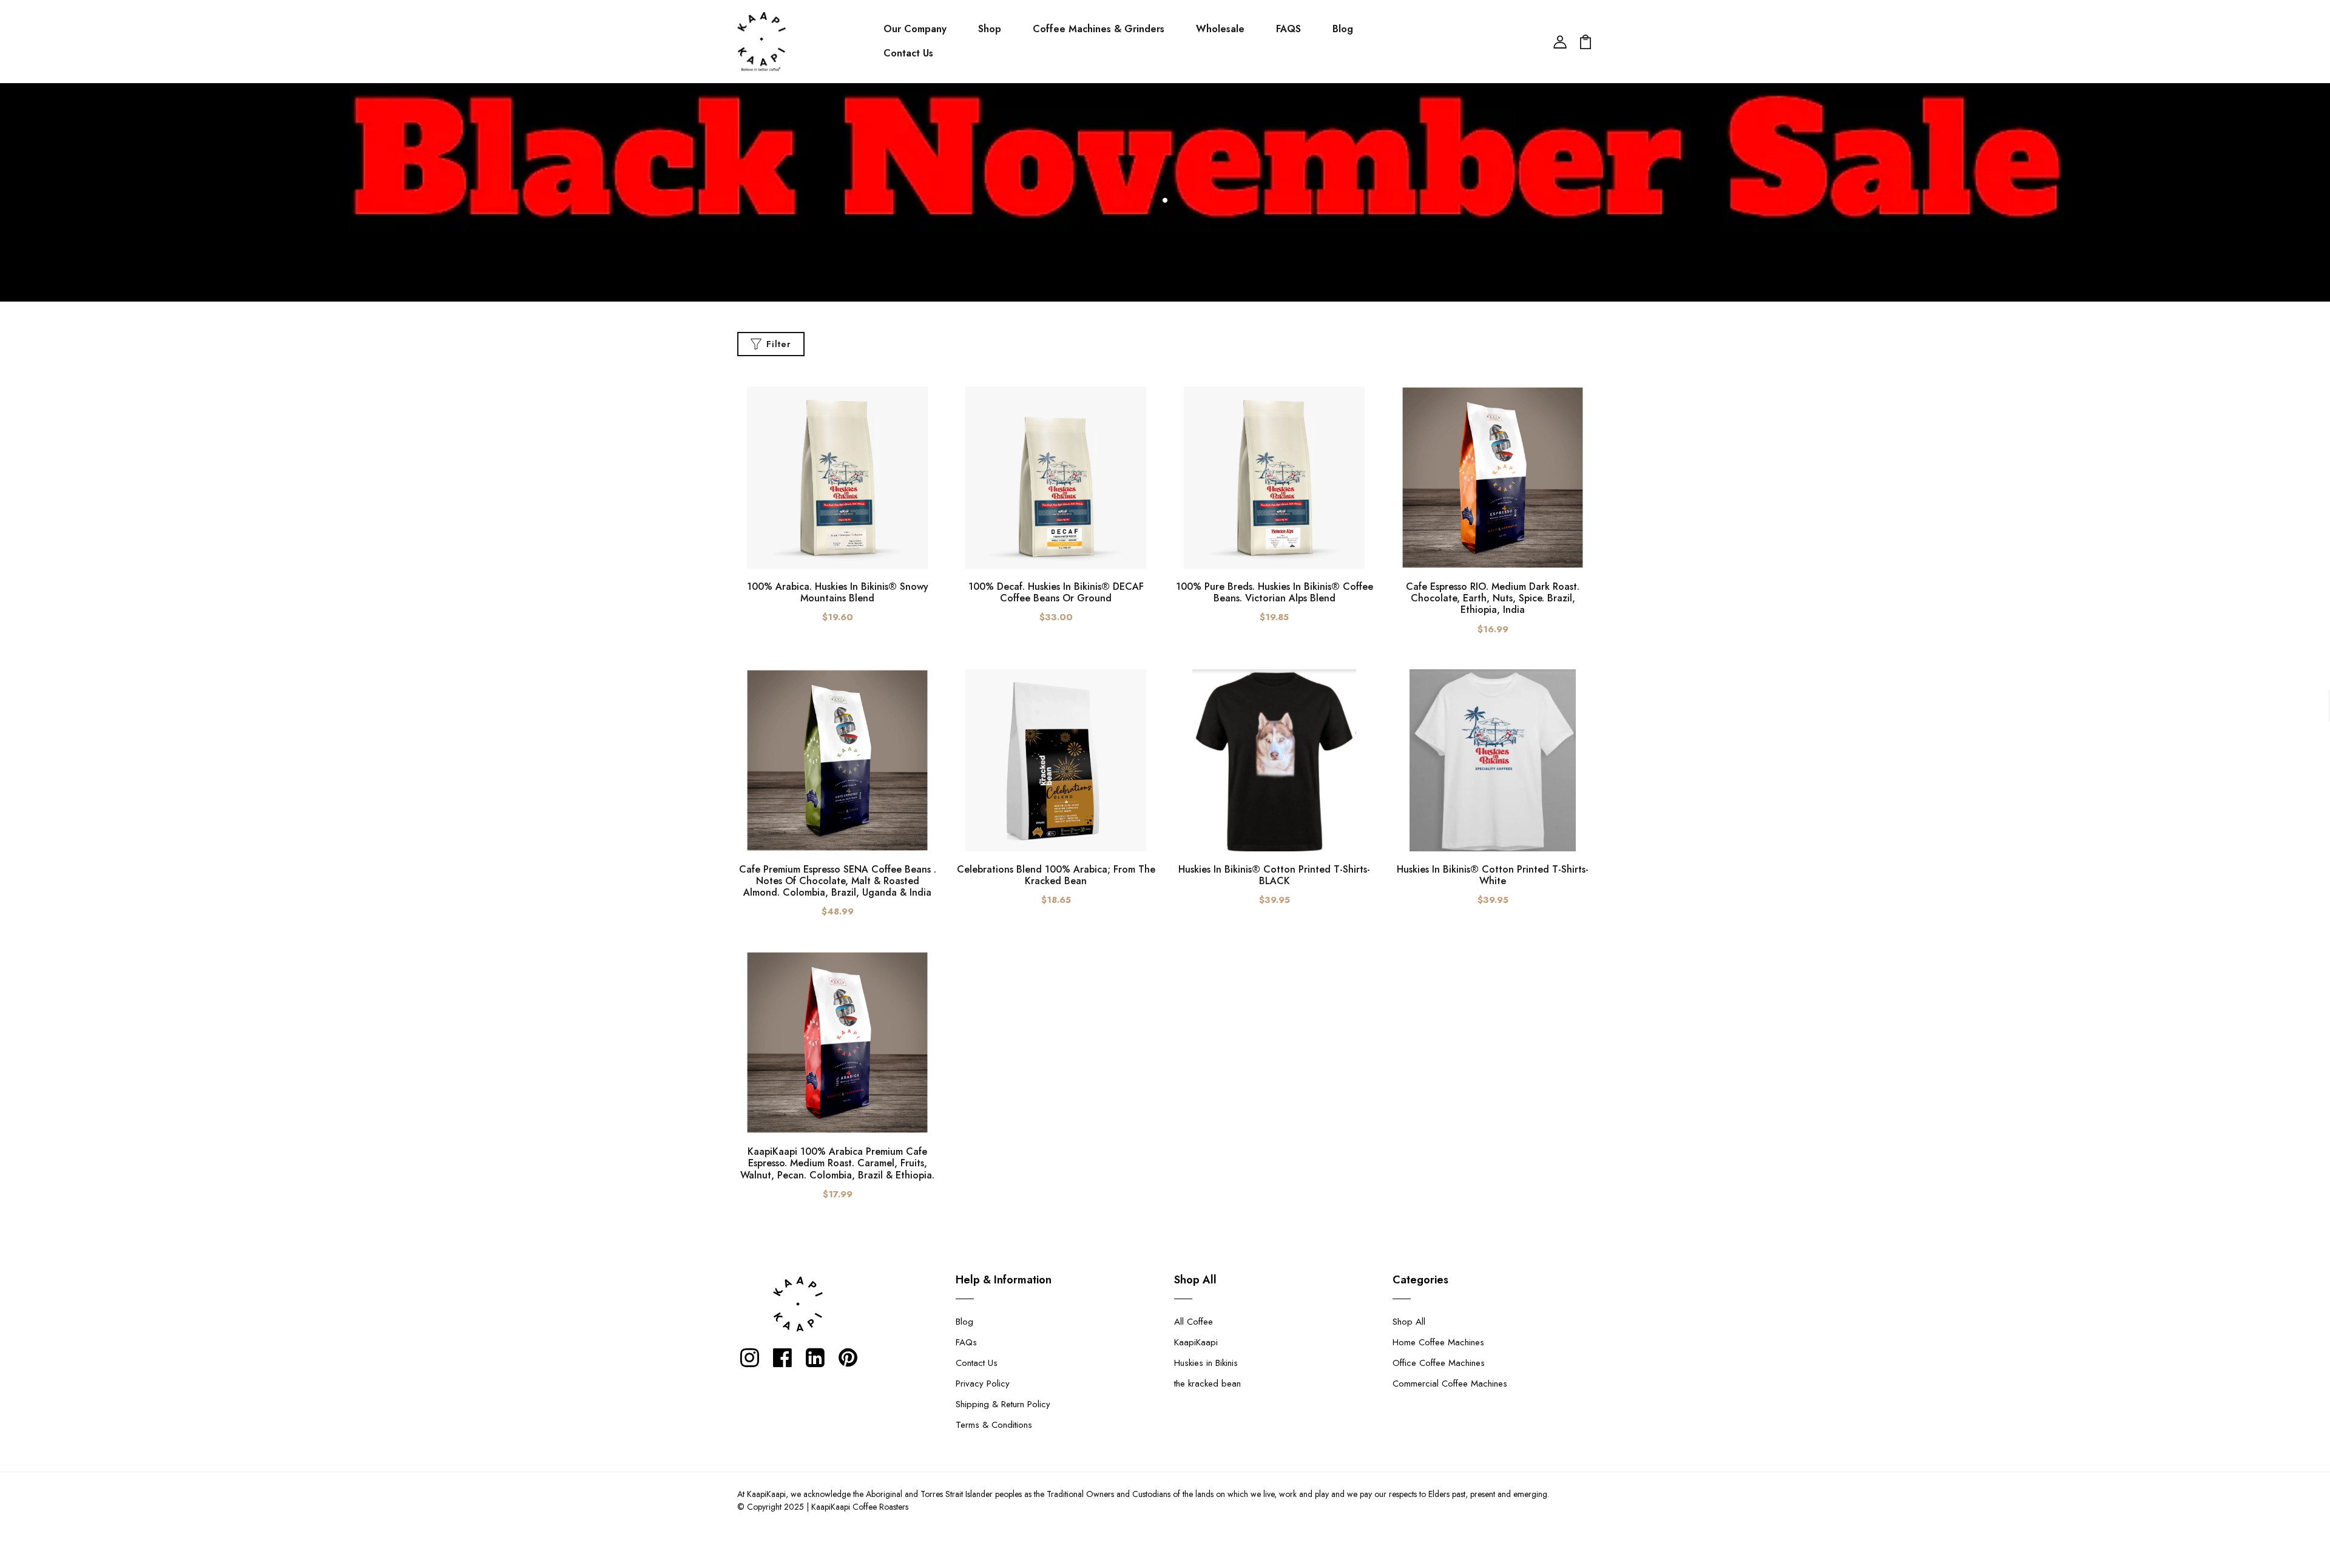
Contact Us (908, 53)
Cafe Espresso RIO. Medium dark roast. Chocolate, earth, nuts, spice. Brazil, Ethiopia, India (1493, 598)
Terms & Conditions (994, 1425)
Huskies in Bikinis (1206, 1363)
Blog (1343, 29)
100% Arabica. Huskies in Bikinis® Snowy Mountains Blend (838, 592)
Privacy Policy (983, 1384)
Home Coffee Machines (1438, 1342)
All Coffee (1194, 1322)
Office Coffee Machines (1439, 1363)
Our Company (915, 29)
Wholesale (1220, 29)
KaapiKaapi (1196, 1342)
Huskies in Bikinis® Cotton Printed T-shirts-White (1493, 875)
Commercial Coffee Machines (1450, 1384)
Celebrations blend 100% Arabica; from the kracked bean (1056, 875)
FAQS (1288, 29)
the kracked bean (1207, 1384)
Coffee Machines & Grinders (1099, 29)
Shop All (1409, 1322)
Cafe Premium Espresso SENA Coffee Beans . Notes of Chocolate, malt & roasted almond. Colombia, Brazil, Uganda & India (838, 881)
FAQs (966, 1342)
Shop (990, 29)
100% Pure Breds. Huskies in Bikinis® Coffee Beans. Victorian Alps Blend (1275, 592)
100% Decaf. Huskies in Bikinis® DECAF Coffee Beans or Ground (1056, 592)
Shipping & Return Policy (1003, 1404)
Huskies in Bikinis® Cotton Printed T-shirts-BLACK (1274, 875)
